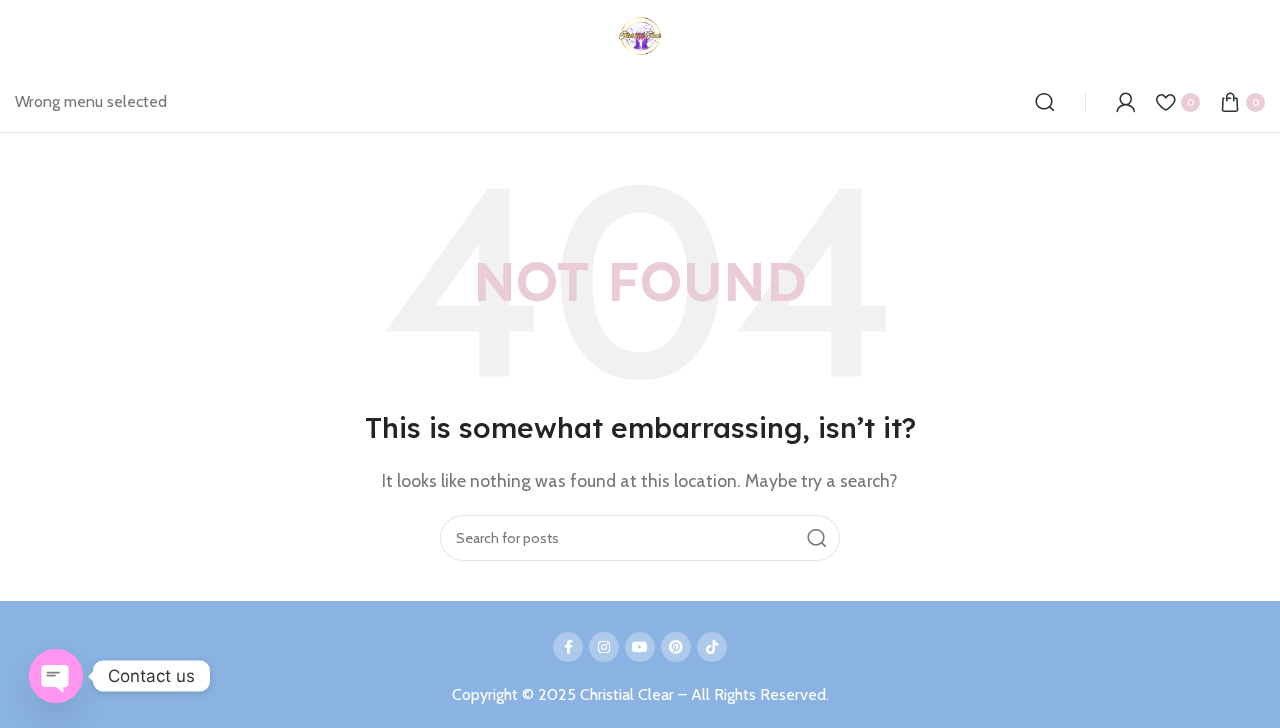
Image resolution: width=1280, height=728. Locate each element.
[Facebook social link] (568, 647)
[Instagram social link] (604, 647)
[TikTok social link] (712, 647)
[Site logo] (640, 34)
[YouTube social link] (640, 647)
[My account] (1126, 102)
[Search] (1045, 102)
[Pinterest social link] (676, 647)
